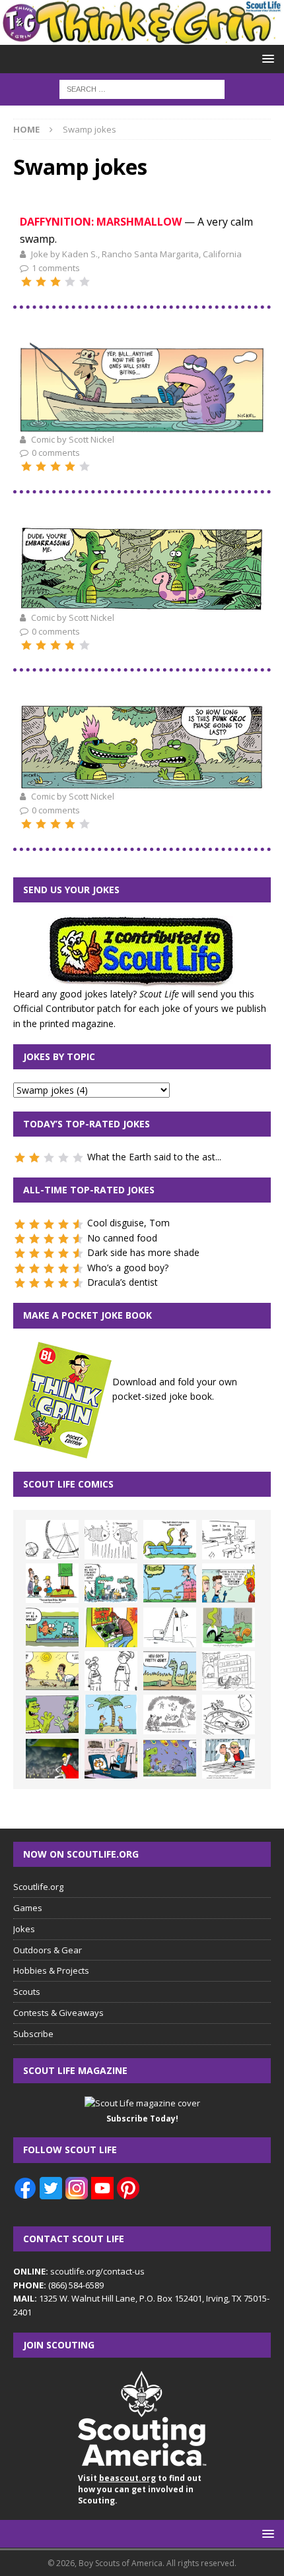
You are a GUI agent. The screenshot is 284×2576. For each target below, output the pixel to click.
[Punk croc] (142, 781)
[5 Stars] (85, 282)
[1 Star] (26, 282)
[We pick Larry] (52, 1583)
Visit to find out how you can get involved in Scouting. (140, 2489)
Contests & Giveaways (58, 2013)
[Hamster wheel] (52, 1540)
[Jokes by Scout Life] (142, 37)
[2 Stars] (41, 282)
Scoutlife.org (38, 1887)
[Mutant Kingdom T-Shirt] (111, 1671)
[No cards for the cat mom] (111, 1759)
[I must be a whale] (52, 1627)
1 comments (56, 268)
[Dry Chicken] (52, 1671)
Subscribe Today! (142, 2119)
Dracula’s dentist (123, 1282)
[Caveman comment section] (170, 1714)
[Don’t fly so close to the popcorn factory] (229, 1583)
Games (28, 1908)
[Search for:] (142, 88)
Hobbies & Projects (51, 1970)
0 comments (56, 453)
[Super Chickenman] (52, 1759)
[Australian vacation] (111, 1540)
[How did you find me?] (229, 1627)
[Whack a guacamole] (111, 1627)
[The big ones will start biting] (142, 424)
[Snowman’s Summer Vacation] (229, 1540)
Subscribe (33, 2034)
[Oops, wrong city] (111, 1583)
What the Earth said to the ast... (154, 1157)
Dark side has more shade (143, 1252)
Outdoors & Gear (48, 1950)
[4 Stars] (70, 282)
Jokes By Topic (59, 1056)
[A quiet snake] (170, 1671)
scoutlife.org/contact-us (79, 2271)
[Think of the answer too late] (229, 1759)
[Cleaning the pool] (170, 1540)
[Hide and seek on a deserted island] (111, 1714)
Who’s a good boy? (128, 1268)
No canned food (122, 1238)
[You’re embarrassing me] (142, 602)
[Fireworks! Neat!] (170, 1759)
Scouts (27, 1992)
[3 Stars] (55, 282)
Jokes (24, 1929)
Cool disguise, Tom (128, 1223)
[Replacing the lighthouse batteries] (170, 1627)
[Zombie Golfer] (170, 1583)
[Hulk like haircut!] (52, 1714)
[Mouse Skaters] (229, 1714)
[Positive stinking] (229, 1671)
